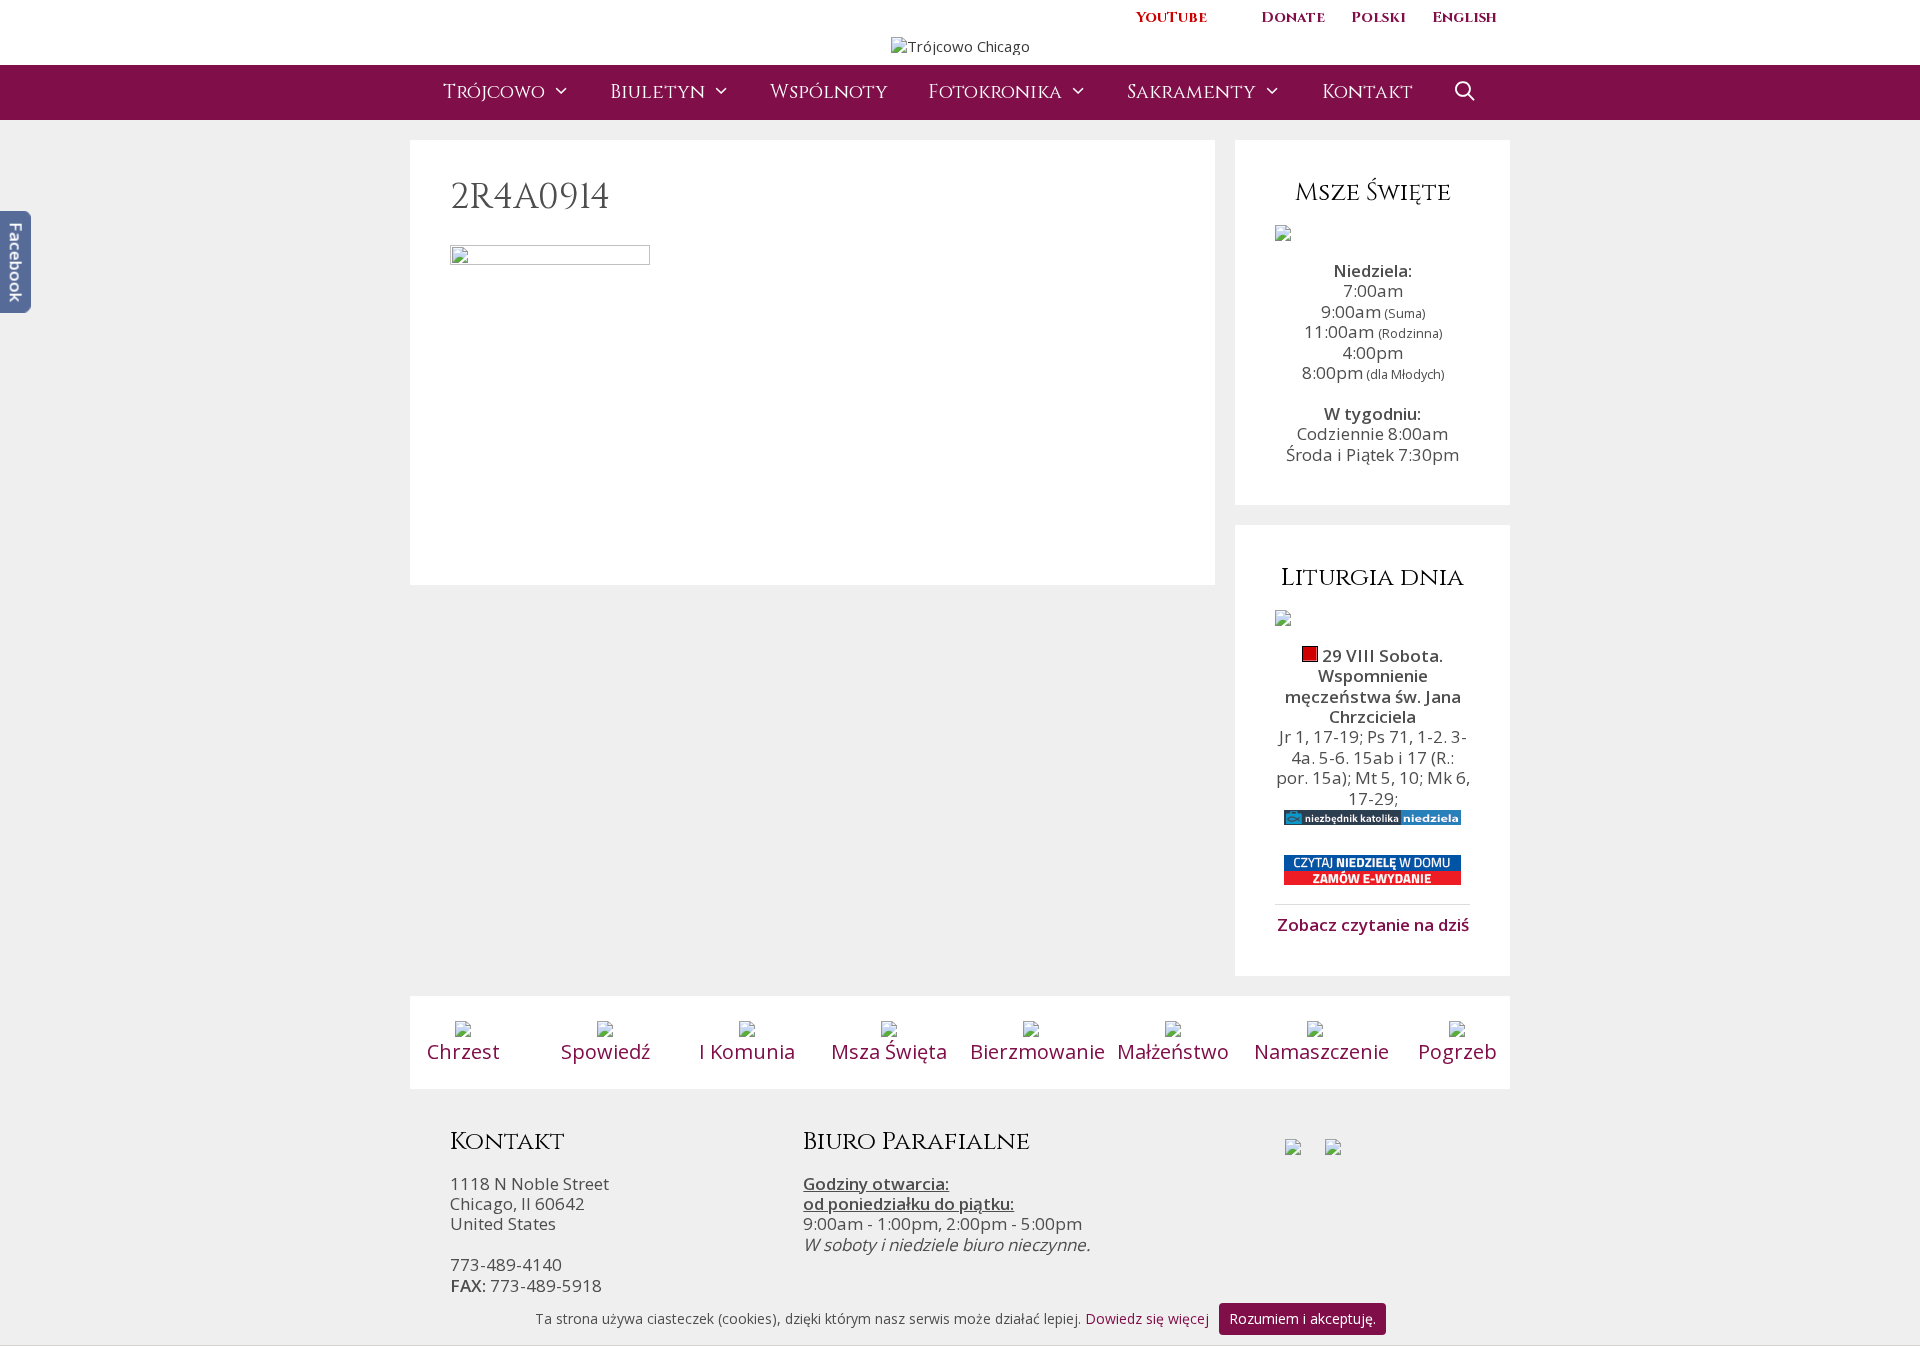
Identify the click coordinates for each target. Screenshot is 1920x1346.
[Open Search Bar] (1465, 92)
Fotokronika (995, 92)
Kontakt (1367, 92)
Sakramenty (1191, 92)
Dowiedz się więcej (1147, 1318)
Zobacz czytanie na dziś (1373, 924)
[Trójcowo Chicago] (960, 44)
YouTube (1171, 17)
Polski (1378, 17)
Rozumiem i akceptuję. (1302, 1318)
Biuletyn (657, 92)
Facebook (16, 262)
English (1464, 17)
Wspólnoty (829, 92)
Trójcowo (494, 92)
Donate (1293, 17)
